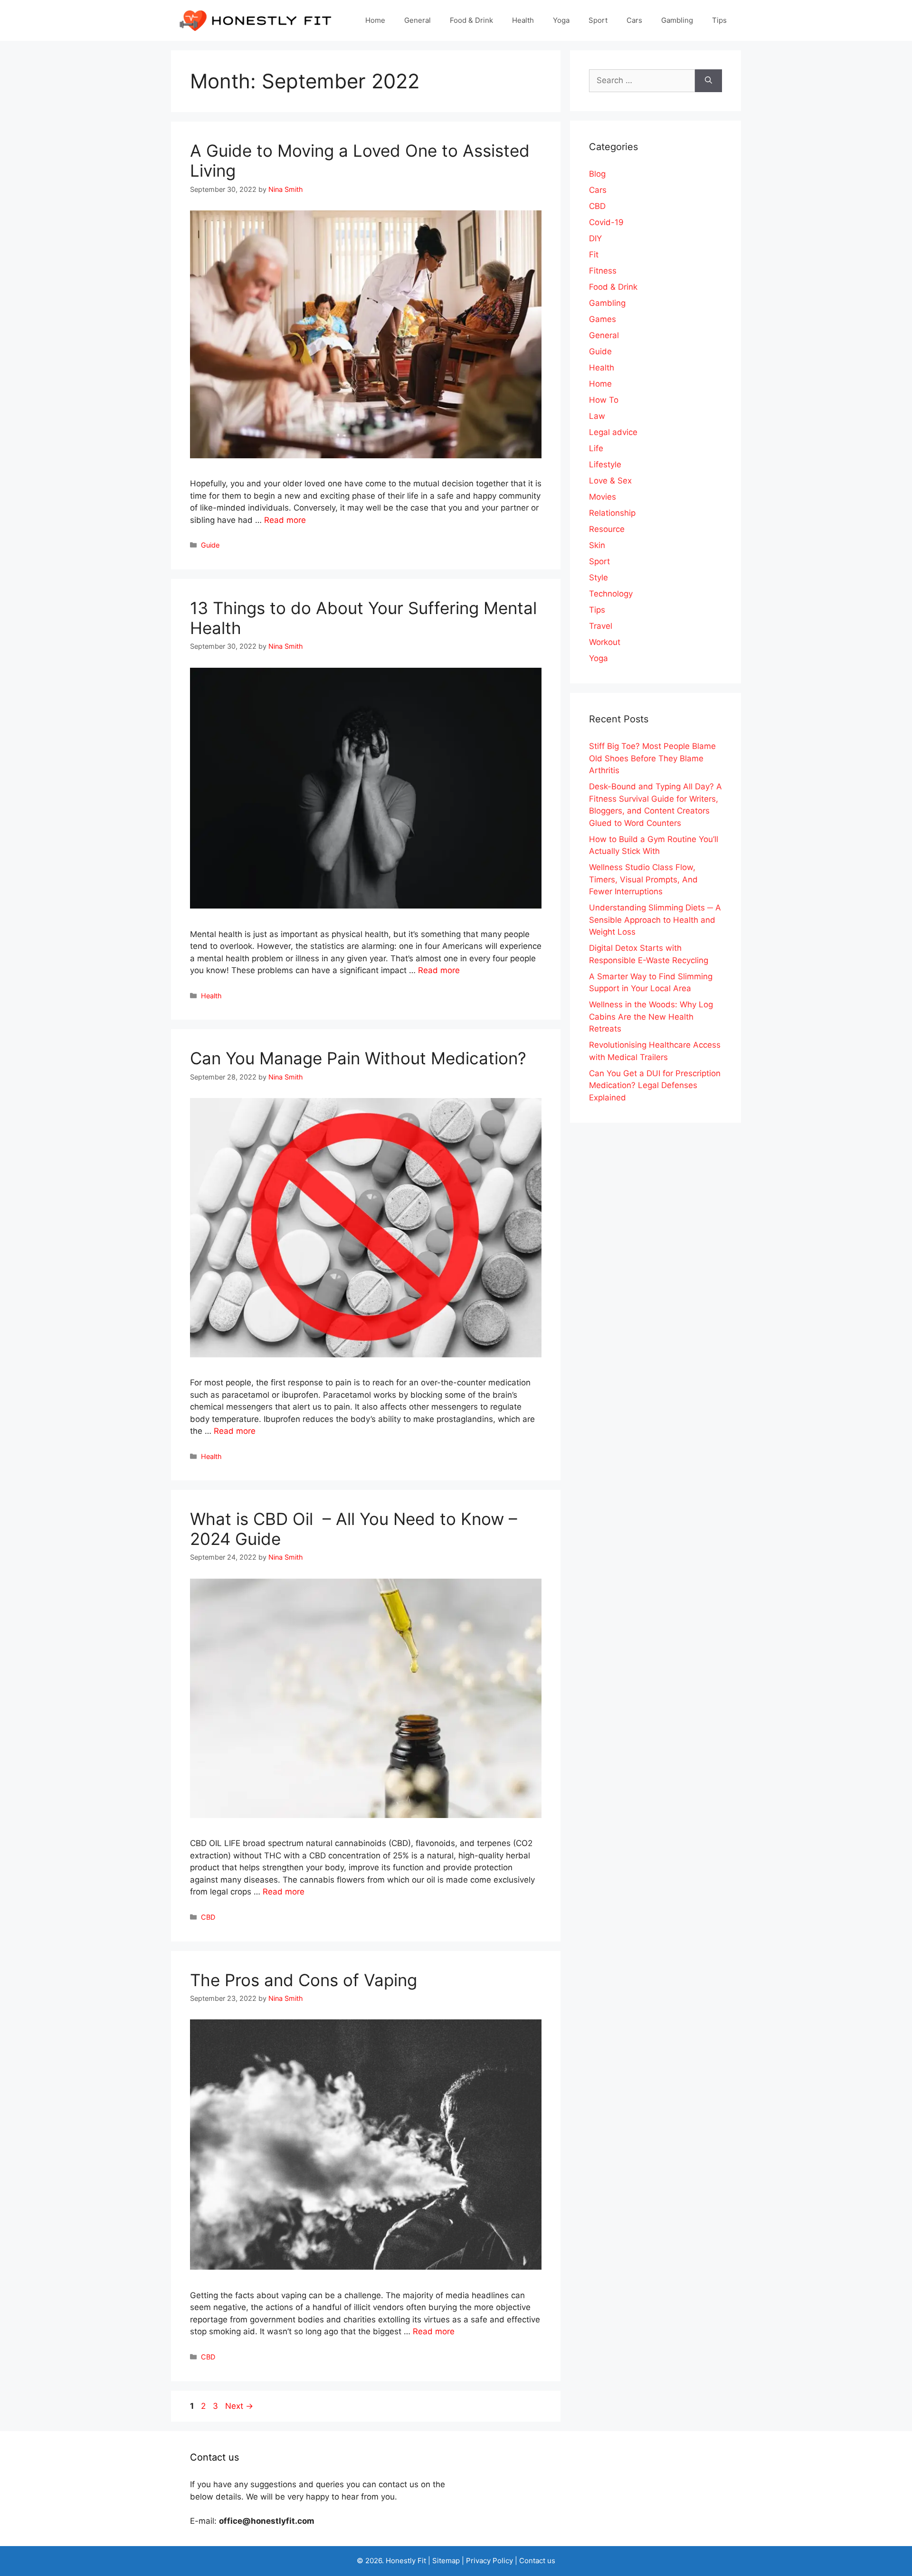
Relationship (612, 513)
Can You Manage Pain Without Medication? (361, 1058)
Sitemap (446, 2561)
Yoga (561, 20)
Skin (597, 545)
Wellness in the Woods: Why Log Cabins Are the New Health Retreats (651, 1017)
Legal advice (613, 432)
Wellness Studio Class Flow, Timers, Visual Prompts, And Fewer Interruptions (643, 879)
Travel (601, 626)
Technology (611, 594)
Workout (605, 642)
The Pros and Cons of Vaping (304, 1980)
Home (375, 20)
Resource (607, 529)
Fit (594, 255)
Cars (634, 20)
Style (598, 578)
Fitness (603, 271)
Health (523, 20)
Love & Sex (610, 481)
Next (239, 2406)
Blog (597, 174)
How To (604, 400)
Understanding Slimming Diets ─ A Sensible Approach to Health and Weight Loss (655, 920)
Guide (210, 545)
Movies (603, 497)
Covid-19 (606, 222)
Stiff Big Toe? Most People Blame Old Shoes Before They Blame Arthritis (652, 758)
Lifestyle (605, 464)
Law (597, 416)
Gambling (677, 20)
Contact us (537, 2561)
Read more (285, 520)
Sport (598, 20)
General (418, 20)
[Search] (708, 81)
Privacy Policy (489, 2561)
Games (603, 319)
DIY (595, 238)
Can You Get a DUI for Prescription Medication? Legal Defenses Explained (655, 1085)
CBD (208, 1917)
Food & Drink (471, 20)
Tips (719, 20)
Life (596, 448)
